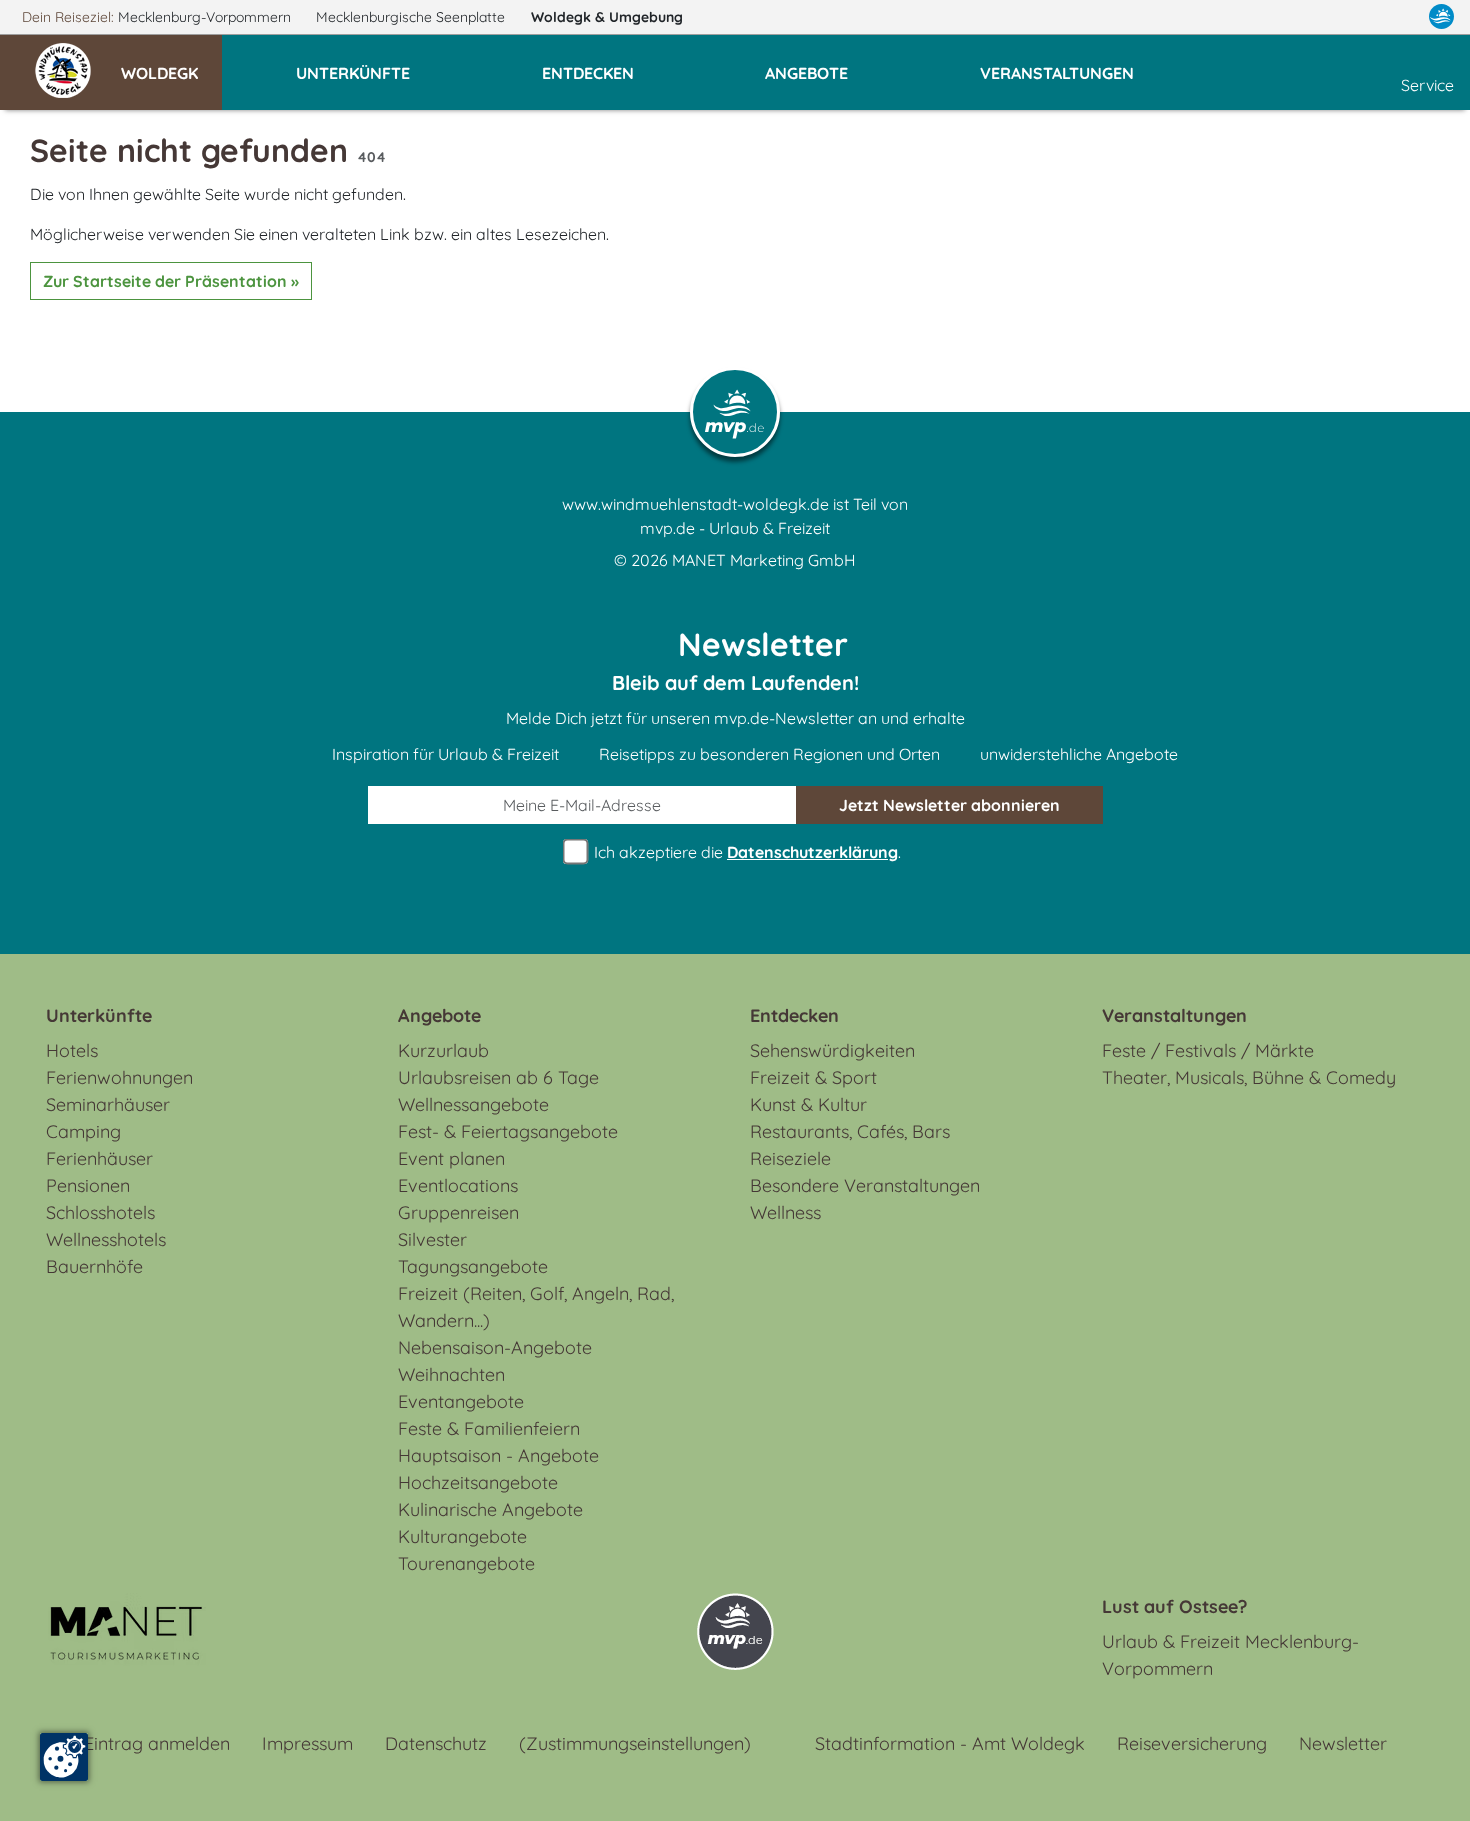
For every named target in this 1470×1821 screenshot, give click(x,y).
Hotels (72, 1050)
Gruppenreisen (458, 1212)
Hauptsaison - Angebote (498, 1455)
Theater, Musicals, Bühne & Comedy (1249, 1077)
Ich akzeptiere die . (745, 852)
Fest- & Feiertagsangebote (508, 1131)
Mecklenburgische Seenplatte (412, 17)
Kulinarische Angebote (490, 1509)
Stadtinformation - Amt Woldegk (950, 1743)
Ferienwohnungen (119, 1077)
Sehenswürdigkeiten (832, 1050)
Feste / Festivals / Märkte (1208, 1050)
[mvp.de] (1441, 17)
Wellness (785, 1212)
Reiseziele (790, 1158)
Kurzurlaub (443, 1050)
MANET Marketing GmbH (764, 560)
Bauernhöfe (94, 1266)
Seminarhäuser (108, 1104)
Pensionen (88, 1185)
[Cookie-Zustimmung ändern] (64, 1757)
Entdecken (794, 1015)
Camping (83, 1131)
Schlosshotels (100, 1212)
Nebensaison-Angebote (495, 1347)
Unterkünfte (99, 1015)
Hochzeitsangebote (478, 1482)
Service (1427, 85)
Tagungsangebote (473, 1266)
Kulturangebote (462, 1536)
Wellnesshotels (106, 1239)
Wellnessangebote (473, 1104)
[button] (171, 64)
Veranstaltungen (1174, 1015)
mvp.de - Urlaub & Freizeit (735, 528)
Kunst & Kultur (808, 1104)
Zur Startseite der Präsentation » (171, 281)
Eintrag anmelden (157, 1743)
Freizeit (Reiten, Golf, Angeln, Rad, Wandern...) (536, 1307)
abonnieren (949, 805)
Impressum (307, 1743)
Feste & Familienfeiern (489, 1428)
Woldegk (607, 17)
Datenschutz (436, 1743)
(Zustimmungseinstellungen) (635, 1743)
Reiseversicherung (1192, 1743)
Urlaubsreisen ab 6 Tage (498, 1077)
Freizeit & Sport (813, 1077)
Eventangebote (461, 1401)
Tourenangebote (466, 1563)
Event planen (451, 1158)
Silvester (432, 1239)
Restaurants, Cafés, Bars (850, 1131)
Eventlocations (458, 1185)
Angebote (439, 1015)
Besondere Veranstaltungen (865, 1185)
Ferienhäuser (99, 1158)
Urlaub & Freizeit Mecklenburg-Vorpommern (1230, 1655)
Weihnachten (451, 1374)
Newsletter (1343, 1743)
